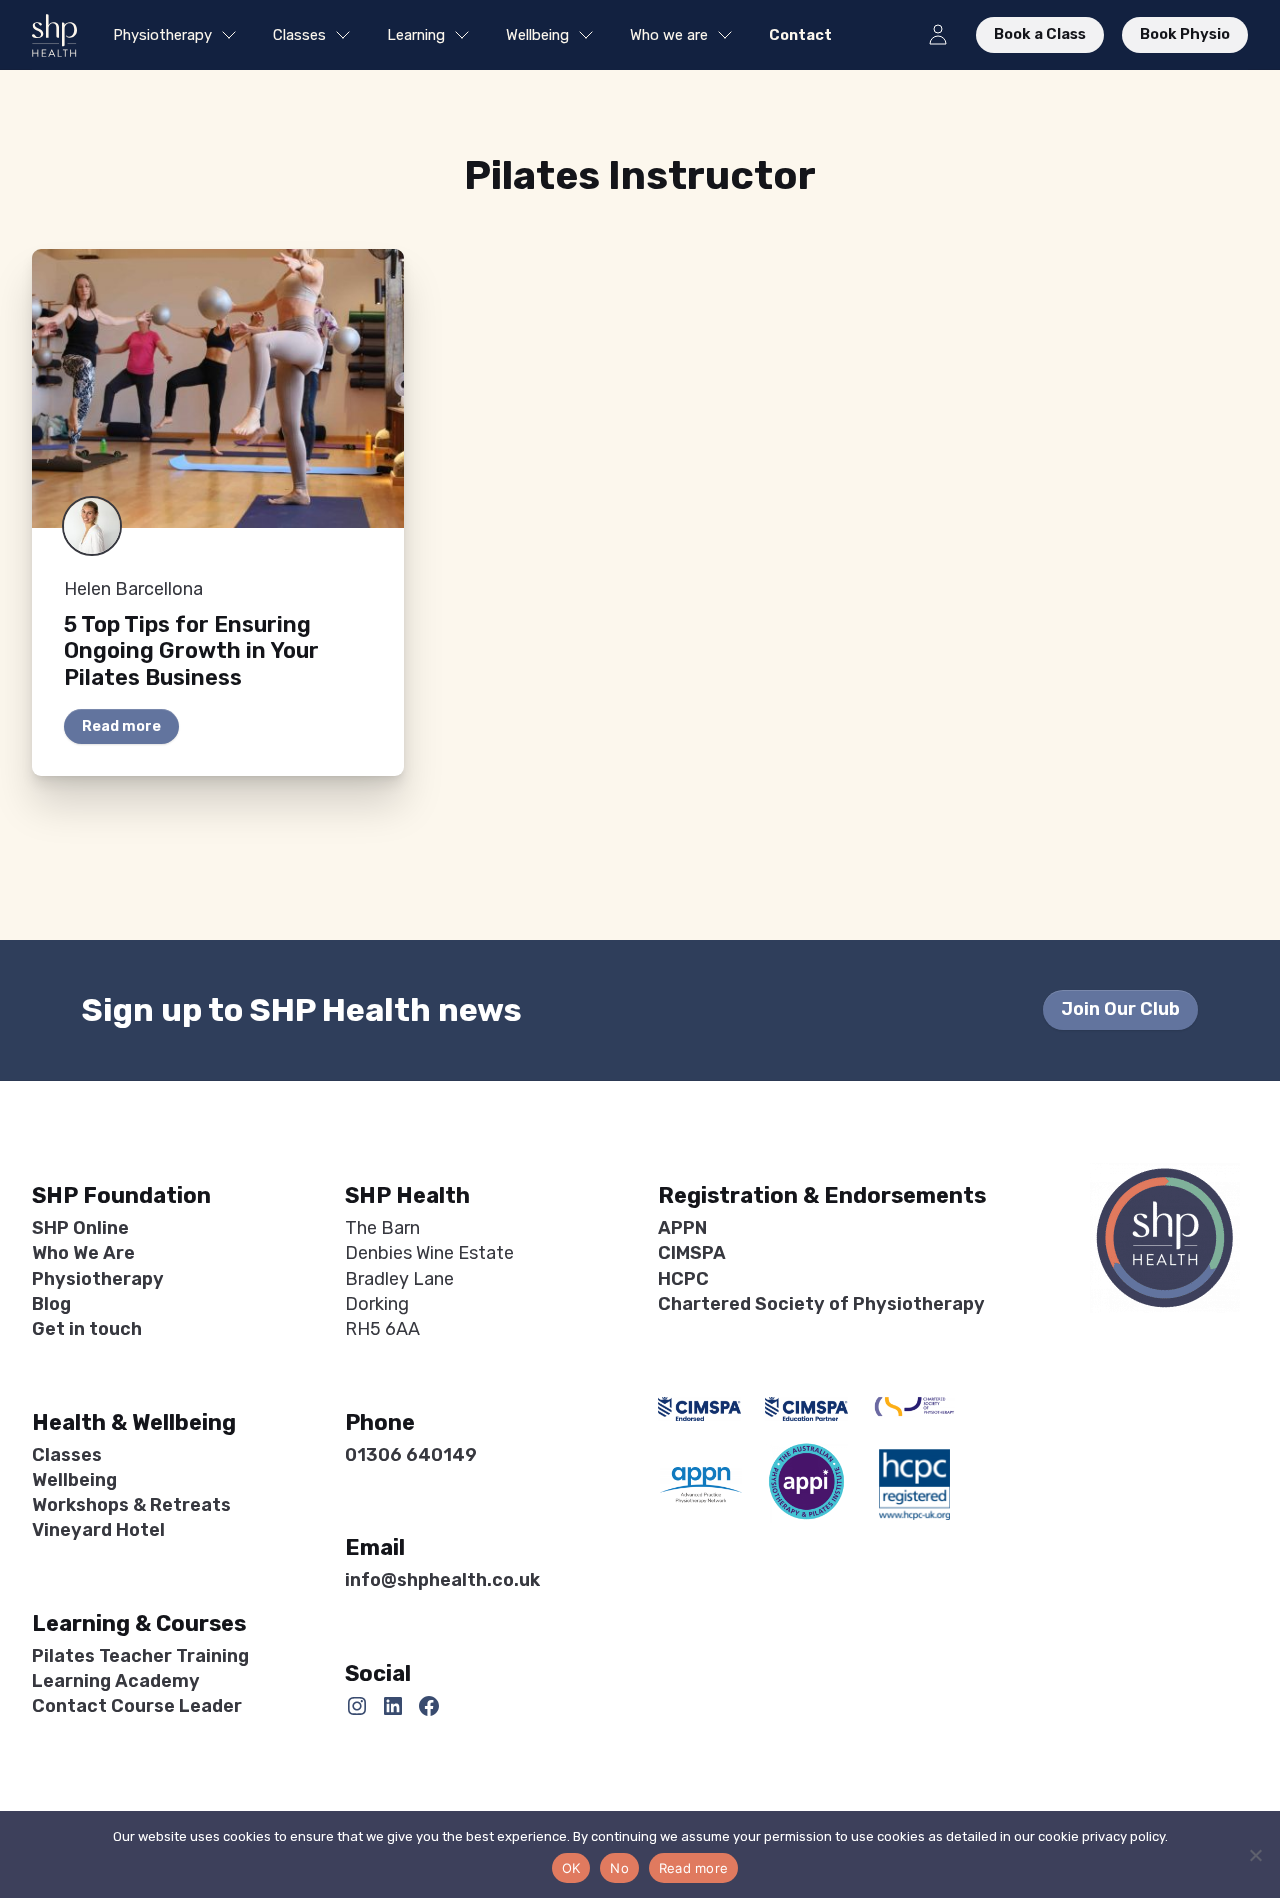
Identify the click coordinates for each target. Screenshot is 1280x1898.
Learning (416, 35)
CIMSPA (692, 1253)
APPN (682, 1228)
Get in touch (87, 1329)
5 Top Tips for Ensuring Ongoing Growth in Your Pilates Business (191, 651)
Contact (800, 35)
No (619, 1868)
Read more (121, 726)
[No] (1255, 1855)
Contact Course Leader (137, 1706)
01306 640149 (411, 1455)
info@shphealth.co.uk (442, 1580)
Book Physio (1185, 34)
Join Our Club (1120, 1009)
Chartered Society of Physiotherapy (821, 1304)
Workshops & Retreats (131, 1505)
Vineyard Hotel (98, 1530)
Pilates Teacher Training (140, 1656)
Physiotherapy (162, 35)
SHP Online (80, 1228)
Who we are (669, 35)
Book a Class (1040, 34)
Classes (299, 35)
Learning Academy (116, 1681)
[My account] (938, 35)
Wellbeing (537, 35)
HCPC (683, 1279)
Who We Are (83, 1253)
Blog (51, 1304)
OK (571, 1868)
